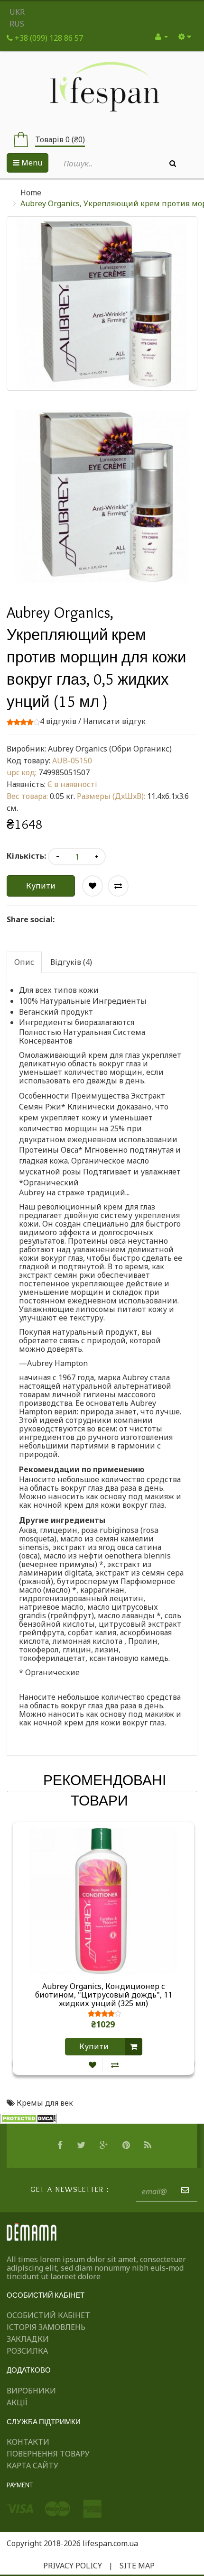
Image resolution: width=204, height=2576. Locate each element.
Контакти (28, 2442)
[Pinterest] (127, 2145)
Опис (24, 962)
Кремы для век (45, 2103)
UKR (17, 12)
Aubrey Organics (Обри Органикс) (110, 749)
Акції (17, 2402)
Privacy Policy (73, 2566)
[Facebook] (61, 2145)
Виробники (31, 2391)
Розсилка (27, 2351)
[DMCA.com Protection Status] (28, 2118)
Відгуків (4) (71, 962)
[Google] (105, 2145)
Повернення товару (48, 2454)
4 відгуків (58, 721)
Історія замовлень (46, 2327)
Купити (41, 886)
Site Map (137, 2566)
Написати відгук (114, 721)
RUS (17, 24)
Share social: (31, 919)
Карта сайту (32, 2466)
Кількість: (26, 856)
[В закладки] (93, 2065)
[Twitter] (82, 2145)
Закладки (28, 2339)
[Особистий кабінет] (162, 37)
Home (31, 193)
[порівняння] (115, 2065)
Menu (31, 163)
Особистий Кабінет (48, 2315)
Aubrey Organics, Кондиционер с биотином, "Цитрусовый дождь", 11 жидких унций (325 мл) (104, 1995)
